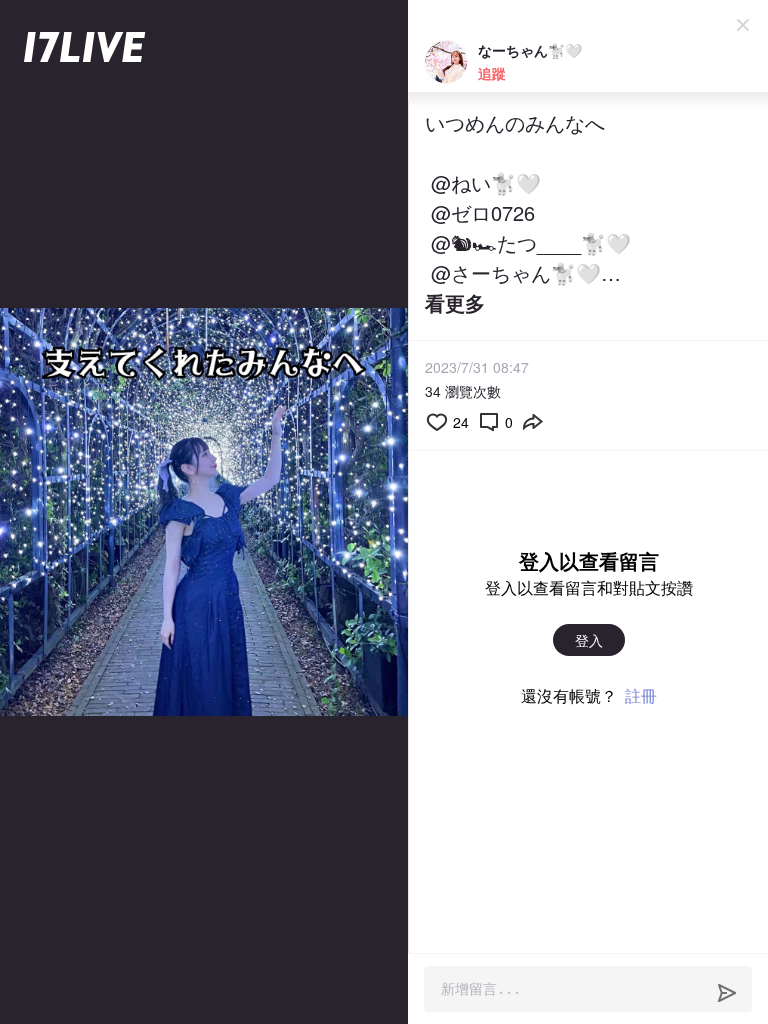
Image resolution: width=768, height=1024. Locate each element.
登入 (589, 640)
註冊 (641, 695)
